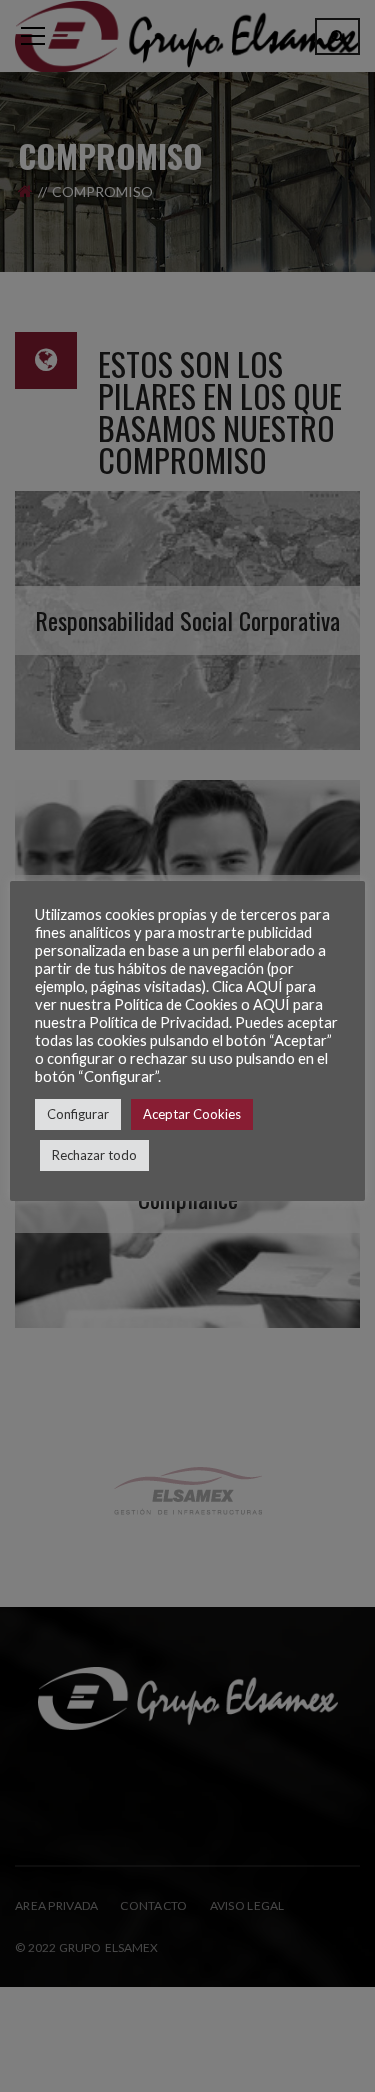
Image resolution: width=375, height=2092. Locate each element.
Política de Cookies (176, 1004)
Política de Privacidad (159, 1022)
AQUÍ (264, 986)
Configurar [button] (78, 1114)
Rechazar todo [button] (94, 1155)
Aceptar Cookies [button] (192, 1114)
